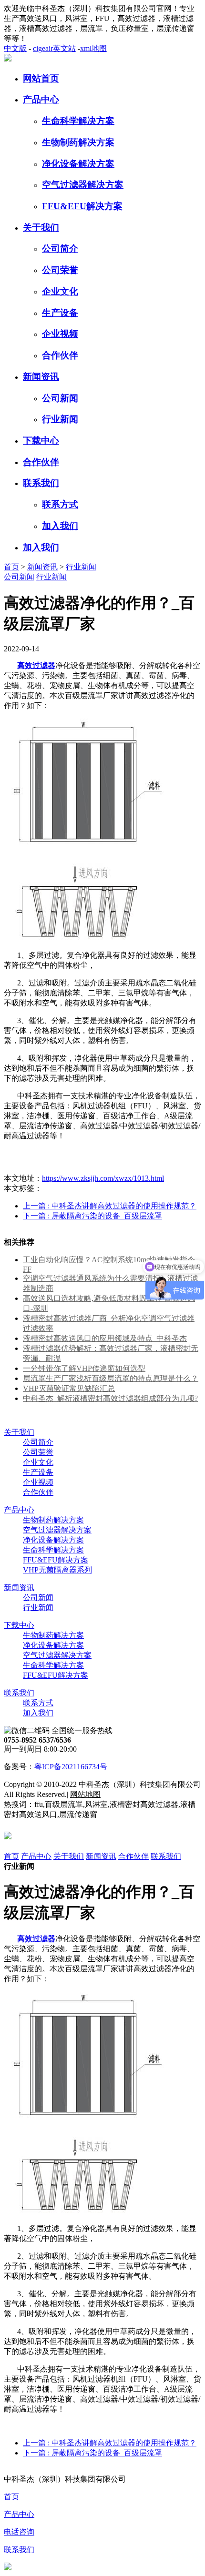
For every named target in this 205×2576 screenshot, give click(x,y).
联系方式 (60, 504)
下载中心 (41, 441)
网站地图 (85, 1794)
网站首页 (41, 78)
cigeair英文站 (54, 48)
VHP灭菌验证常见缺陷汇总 (69, 1388)
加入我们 (60, 526)
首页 (11, 567)
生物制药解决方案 (78, 142)
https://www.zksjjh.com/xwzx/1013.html (103, 1178)
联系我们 (41, 483)
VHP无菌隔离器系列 (57, 1570)
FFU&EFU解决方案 (82, 206)
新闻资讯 (41, 377)
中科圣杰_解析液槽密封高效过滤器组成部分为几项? (110, 1398)
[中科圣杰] (8, 59)
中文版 (15, 48)
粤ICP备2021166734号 (71, 1767)
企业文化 (60, 291)
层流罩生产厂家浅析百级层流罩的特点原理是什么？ (111, 1378)
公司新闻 (60, 398)
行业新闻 (60, 419)
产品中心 (41, 99)
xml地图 (93, 48)
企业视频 (60, 334)
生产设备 (60, 313)
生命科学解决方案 (78, 121)
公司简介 (60, 248)
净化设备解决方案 (78, 164)
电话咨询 (19, 2532)
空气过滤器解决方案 (83, 185)
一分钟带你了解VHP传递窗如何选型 (84, 1368)
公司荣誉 (60, 270)
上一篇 (110, 1206)
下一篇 (92, 1216)
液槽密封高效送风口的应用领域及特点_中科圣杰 (105, 1338)
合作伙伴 (60, 355)
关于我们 (41, 228)
